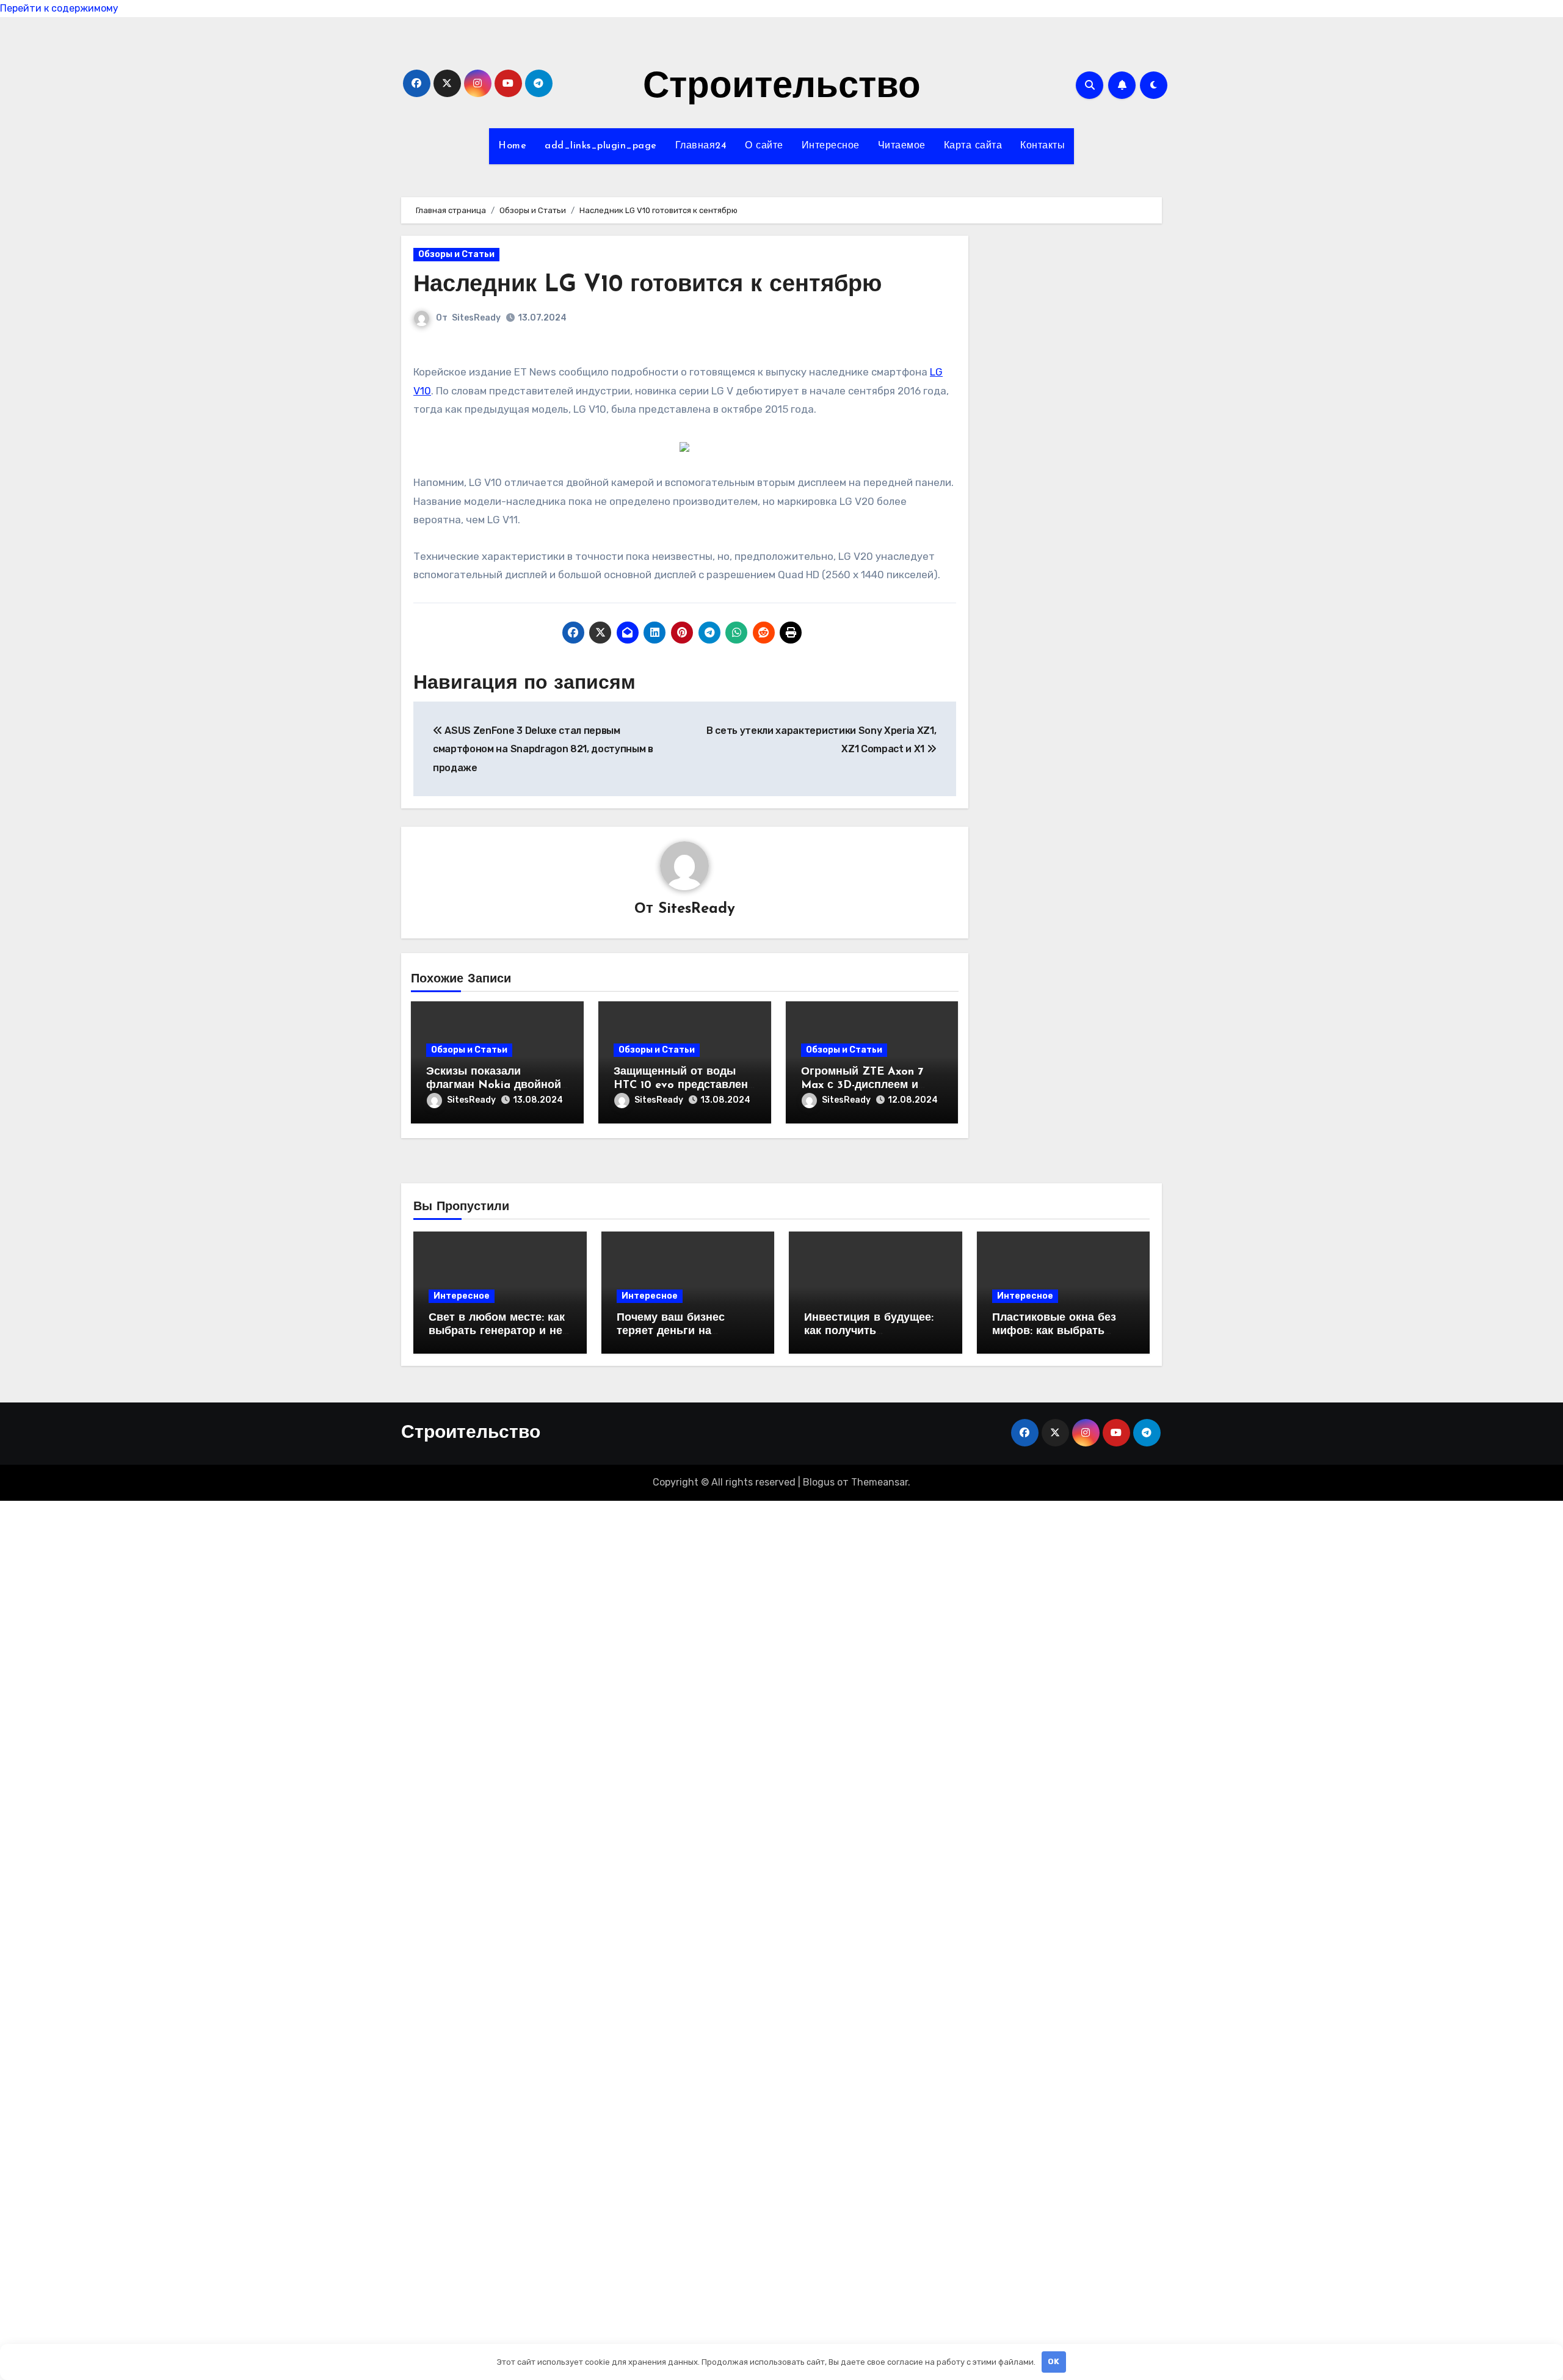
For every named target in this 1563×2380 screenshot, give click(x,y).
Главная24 (701, 146)
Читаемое (902, 146)
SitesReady (476, 318)
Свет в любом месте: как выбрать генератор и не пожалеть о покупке (497, 1331)
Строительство (782, 88)
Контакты (1043, 146)
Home (512, 146)
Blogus (819, 1482)
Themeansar (879, 1482)
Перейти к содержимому (59, 8)
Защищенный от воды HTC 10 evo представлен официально (681, 1085)
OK (1053, 2361)
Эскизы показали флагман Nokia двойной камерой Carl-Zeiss (494, 1085)
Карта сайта (973, 146)
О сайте (764, 146)
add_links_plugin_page (601, 146)
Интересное (831, 146)
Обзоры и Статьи (456, 254)
